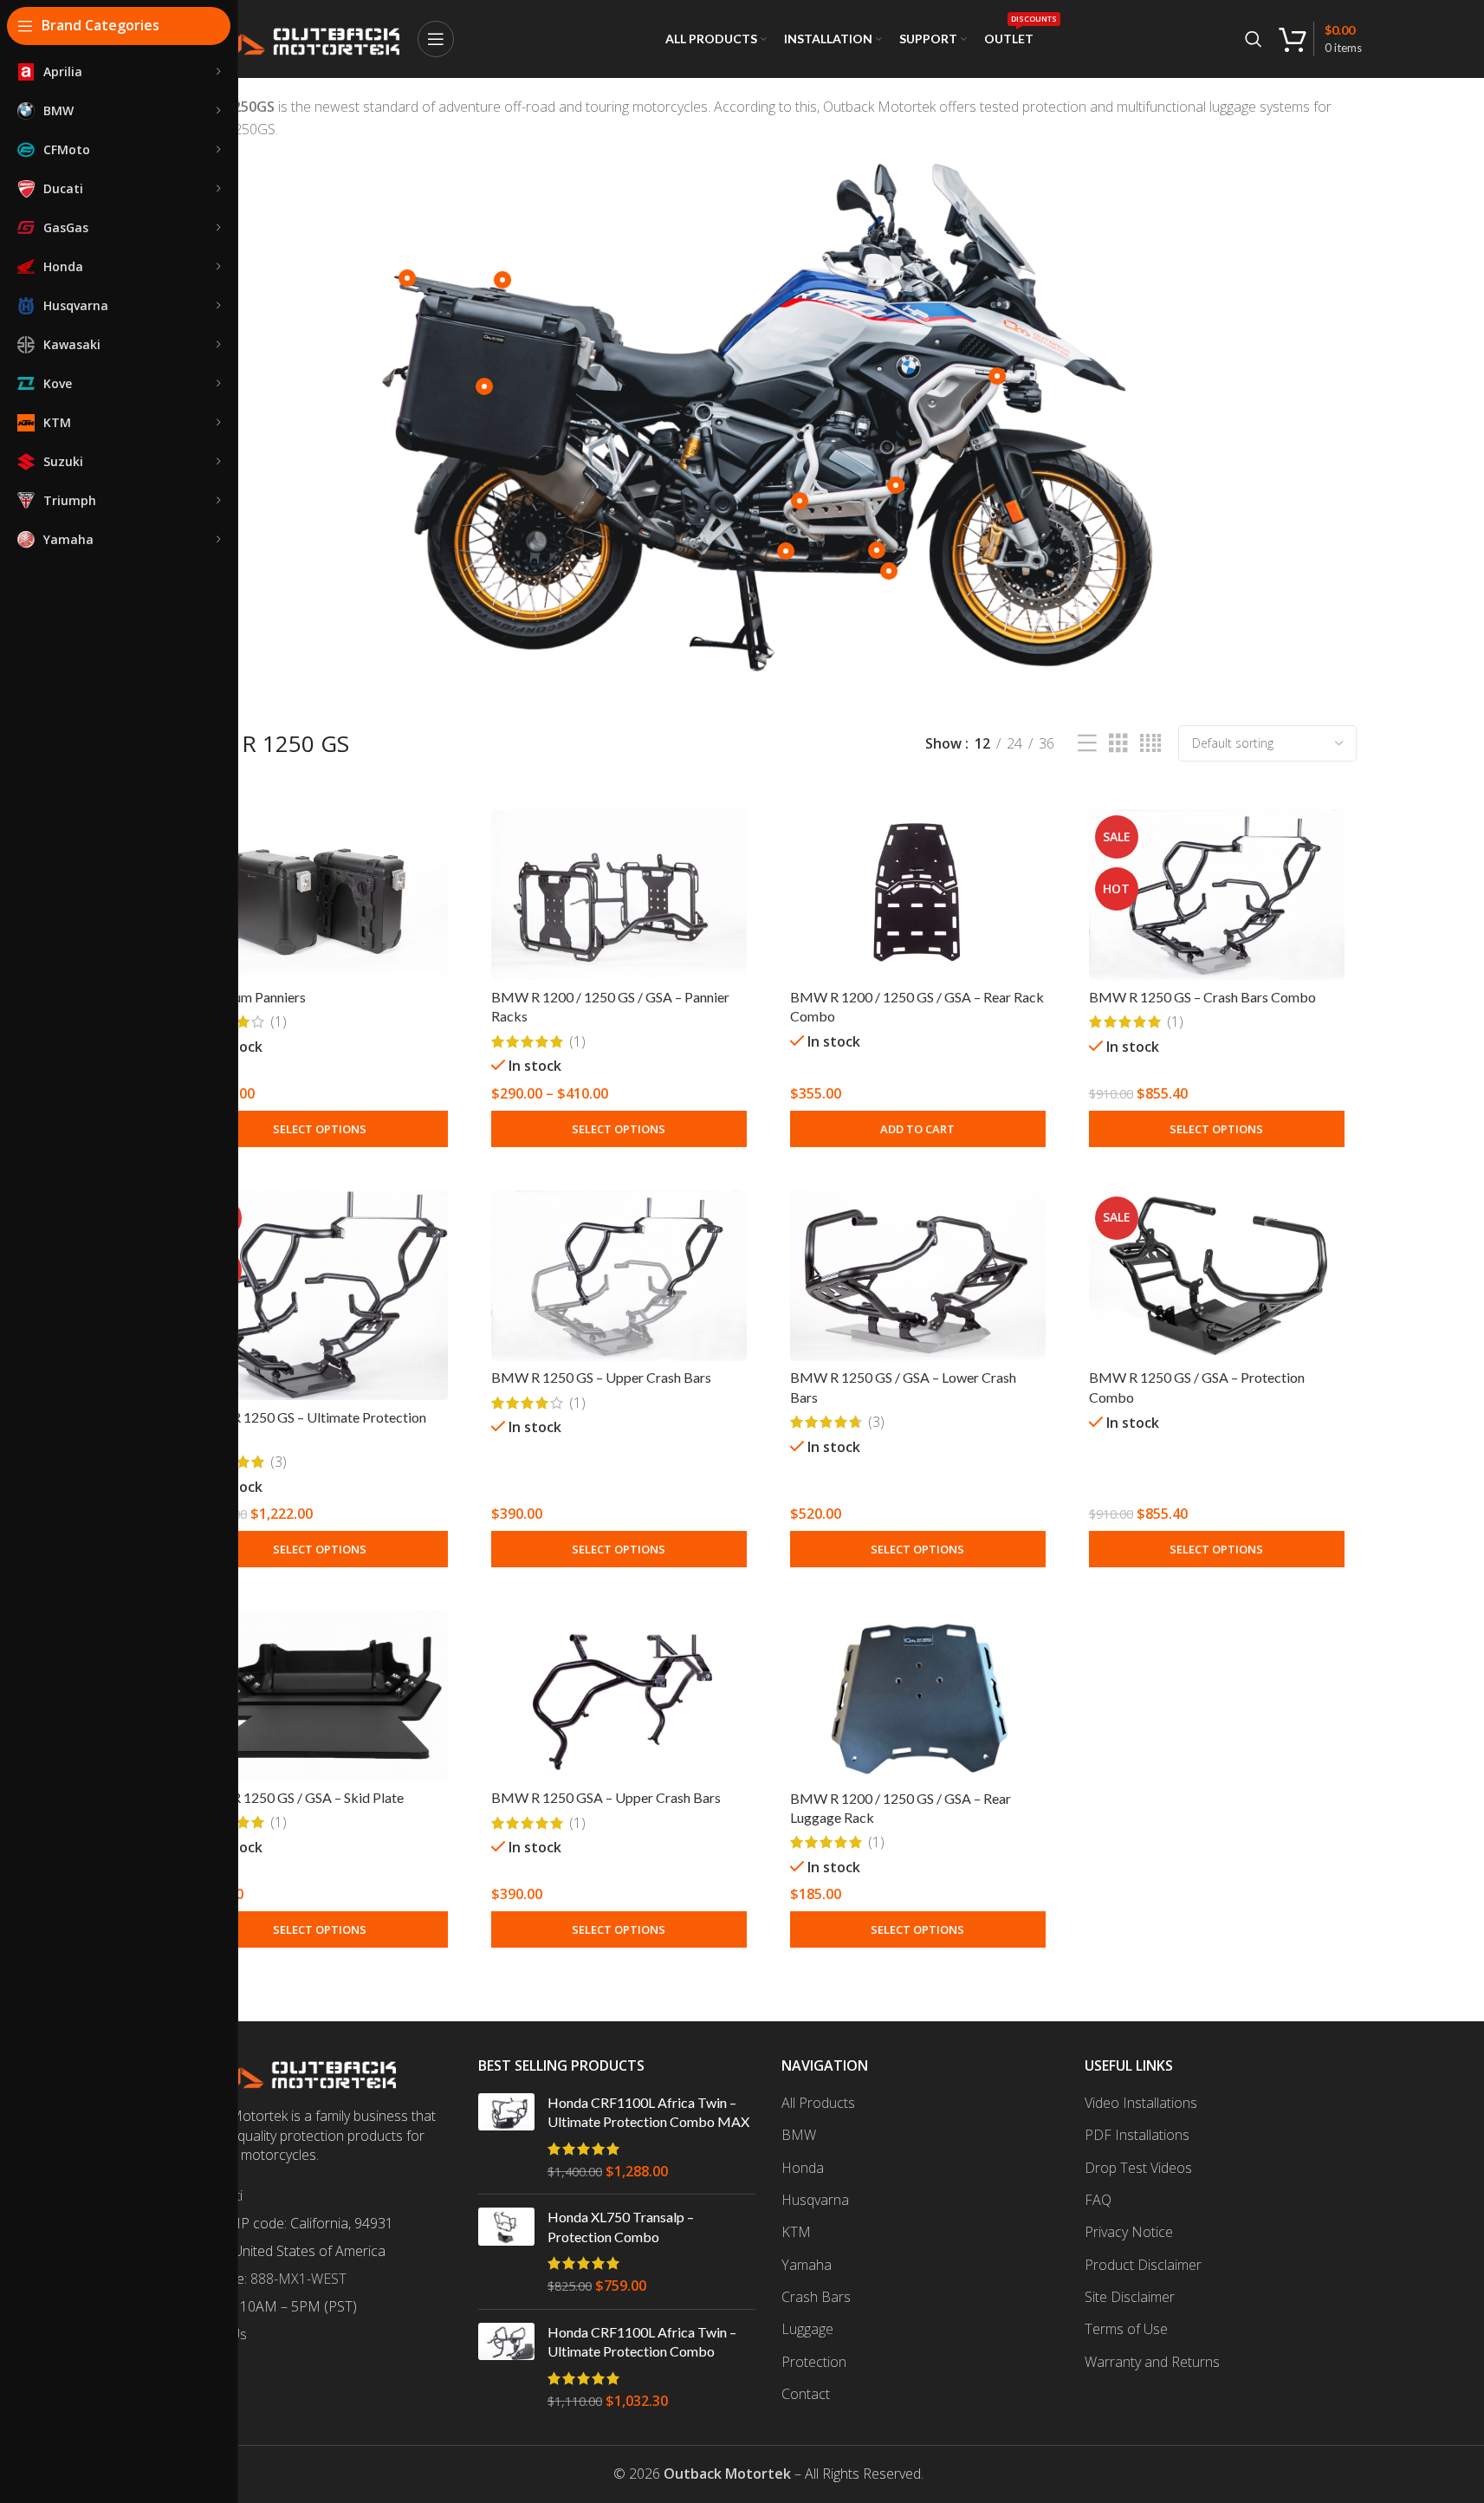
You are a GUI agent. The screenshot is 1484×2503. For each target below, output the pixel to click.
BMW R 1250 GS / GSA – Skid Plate (298, 1797)
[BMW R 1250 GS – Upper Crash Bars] (619, 1276)
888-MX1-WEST (298, 2279)
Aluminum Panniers (249, 997)
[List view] (1087, 744)
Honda (803, 2168)
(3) (279, 1462)
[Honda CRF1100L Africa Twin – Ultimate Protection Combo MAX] (506, 2137)
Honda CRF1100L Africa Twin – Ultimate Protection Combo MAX (648, 2112)
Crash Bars (816, 2297)
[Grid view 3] (1118, 744)
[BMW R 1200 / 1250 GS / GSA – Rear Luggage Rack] (918, 1696)
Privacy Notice (1129, 2232)
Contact (806, 2394)
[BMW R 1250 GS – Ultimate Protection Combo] (320, 1295)
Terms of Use (1126, 2329)
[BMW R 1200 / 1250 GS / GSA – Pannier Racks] (619, 895)
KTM (796, 2232)
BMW (799, 2135)
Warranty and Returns (1152, 2362)
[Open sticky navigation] (436, 39)
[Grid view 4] (1150, 744)
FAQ (1098, 2200)
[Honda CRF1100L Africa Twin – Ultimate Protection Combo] (506, 2367)
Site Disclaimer (1130, 2297)
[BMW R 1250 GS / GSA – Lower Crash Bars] (918, 1276)
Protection (814, 2362)
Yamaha (807, 2265)
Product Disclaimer (1143, 2265)
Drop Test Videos (1138, 2168)
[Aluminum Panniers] (320, 895)
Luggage (807, 2329)
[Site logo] (288, 37)
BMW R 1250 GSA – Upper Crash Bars (606, 1797)
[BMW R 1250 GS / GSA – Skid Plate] (320, 1696)
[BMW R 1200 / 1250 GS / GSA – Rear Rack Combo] (918, 895)
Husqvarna (815, 2200)
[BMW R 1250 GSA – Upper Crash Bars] (619, 1696)
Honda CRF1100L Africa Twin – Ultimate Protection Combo (642, 2341)
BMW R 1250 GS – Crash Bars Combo (1202, 997)
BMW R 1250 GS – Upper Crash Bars (601, 1377)
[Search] (1254, 39)
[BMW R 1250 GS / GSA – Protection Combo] (1217, 1276)
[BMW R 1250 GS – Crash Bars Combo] (1217, 895)
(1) (279, 1021)
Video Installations (1141, 2103)
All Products (818, 2103)
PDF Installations (1137, 2135)
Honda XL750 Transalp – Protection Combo (621, 2226)
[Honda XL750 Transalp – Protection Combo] (506, 2252)
